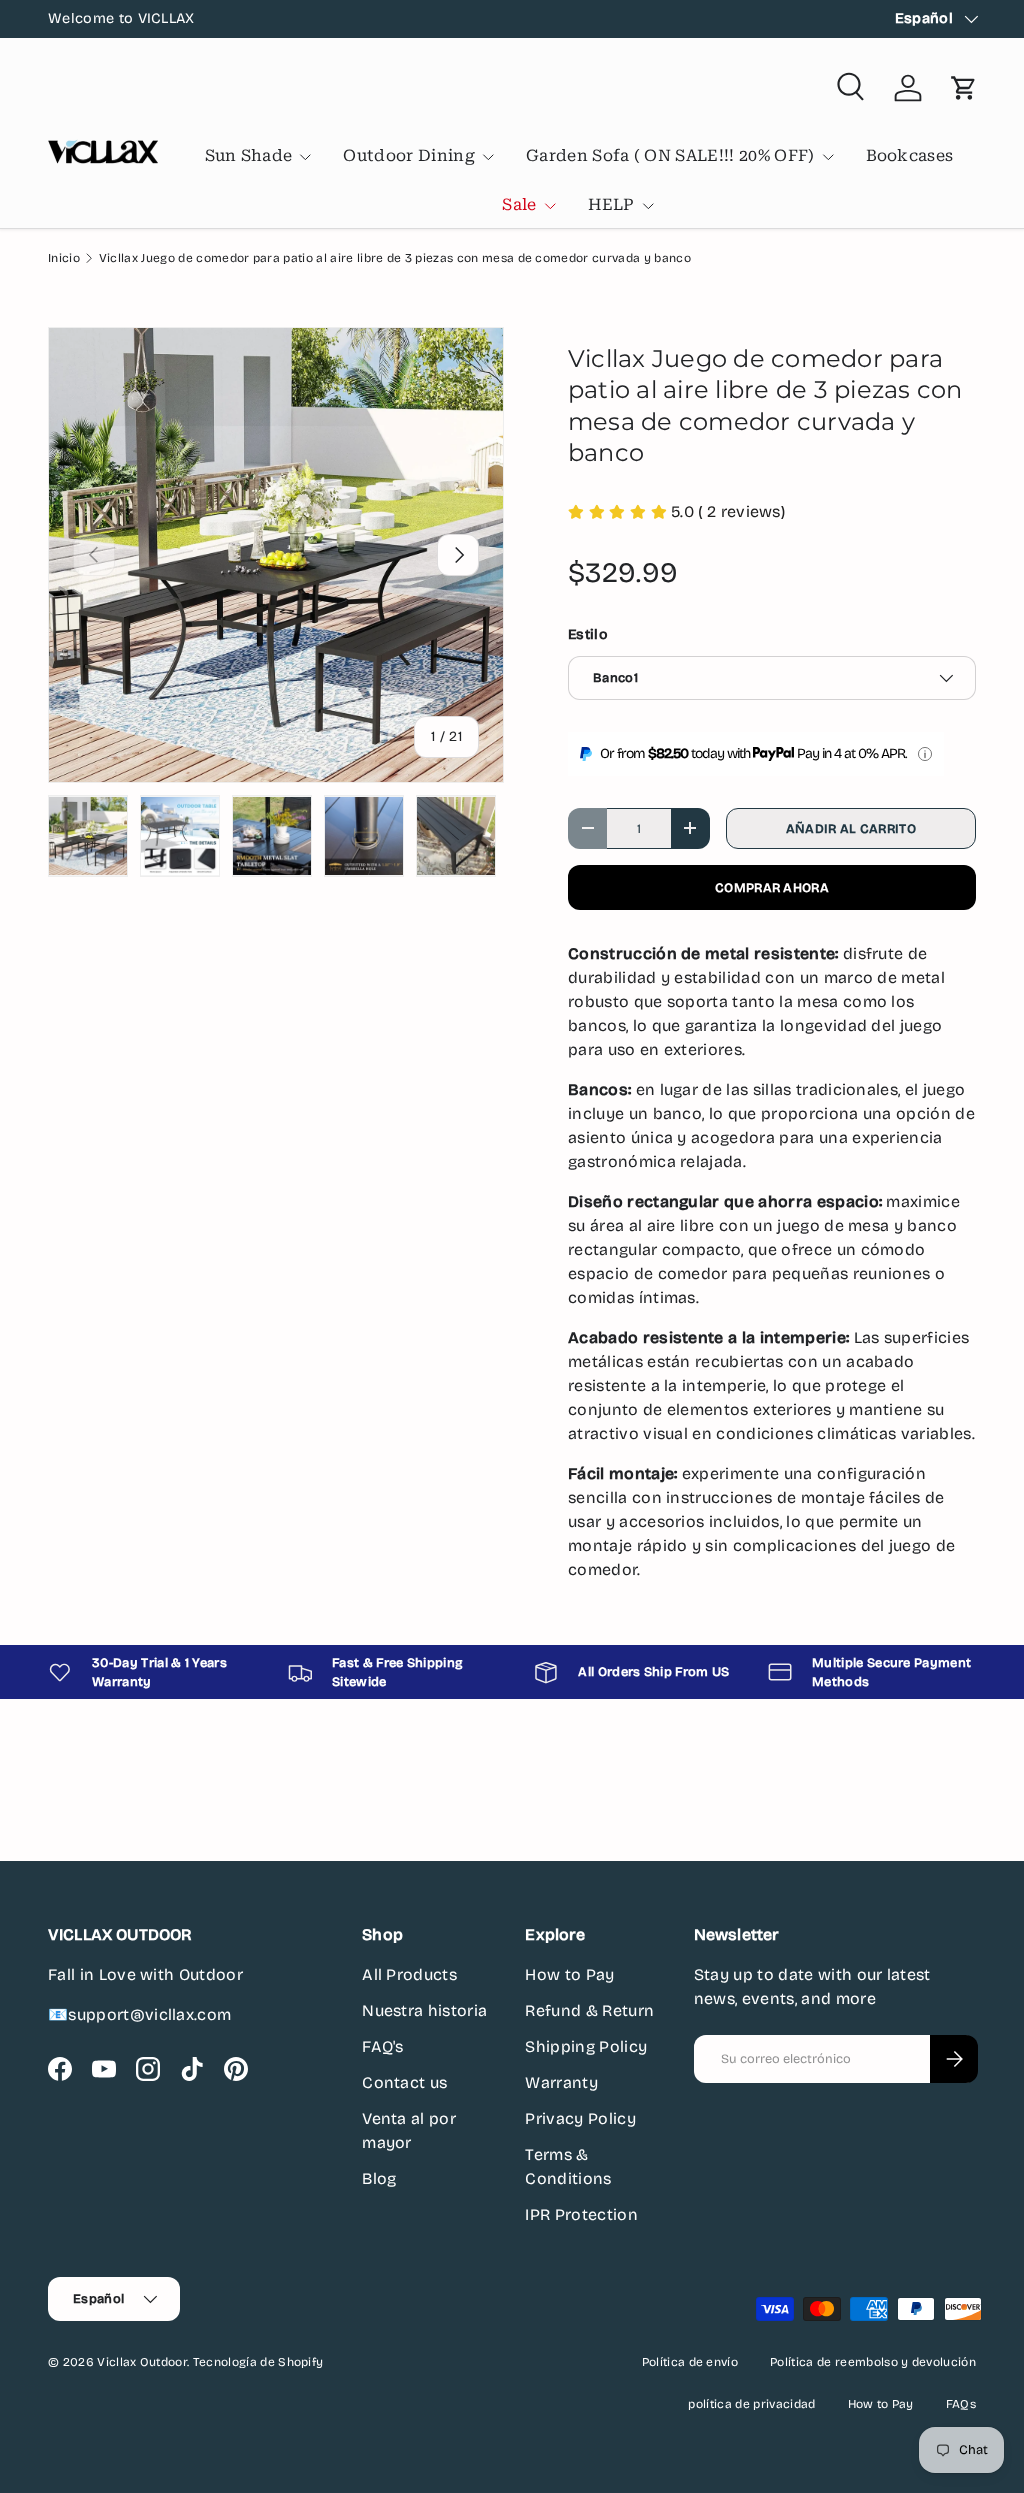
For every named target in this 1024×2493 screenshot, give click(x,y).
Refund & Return (589, 2010)
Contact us (404, 2082)
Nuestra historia (424, 2010)
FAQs (961, 2404)
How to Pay (569, 1974)
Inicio (64, 258)
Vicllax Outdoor (142, 2362)
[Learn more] (925, 754)
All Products (409, 1974)
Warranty (561, 2082)
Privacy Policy (580, 2118)
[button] (964, 88)
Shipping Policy (586, 2046)
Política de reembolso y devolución (873, 2362)
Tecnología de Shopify (258, 2362)
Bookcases (910, 155)
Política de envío (690, 2362)
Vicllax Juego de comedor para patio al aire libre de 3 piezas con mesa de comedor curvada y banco (395, 258)
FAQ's (383, 2046)
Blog (379, 2178)
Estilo (588, 634)
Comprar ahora (772, 887)
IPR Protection (581, 2214)
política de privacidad (751, 2404)
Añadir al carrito (851, 828)
